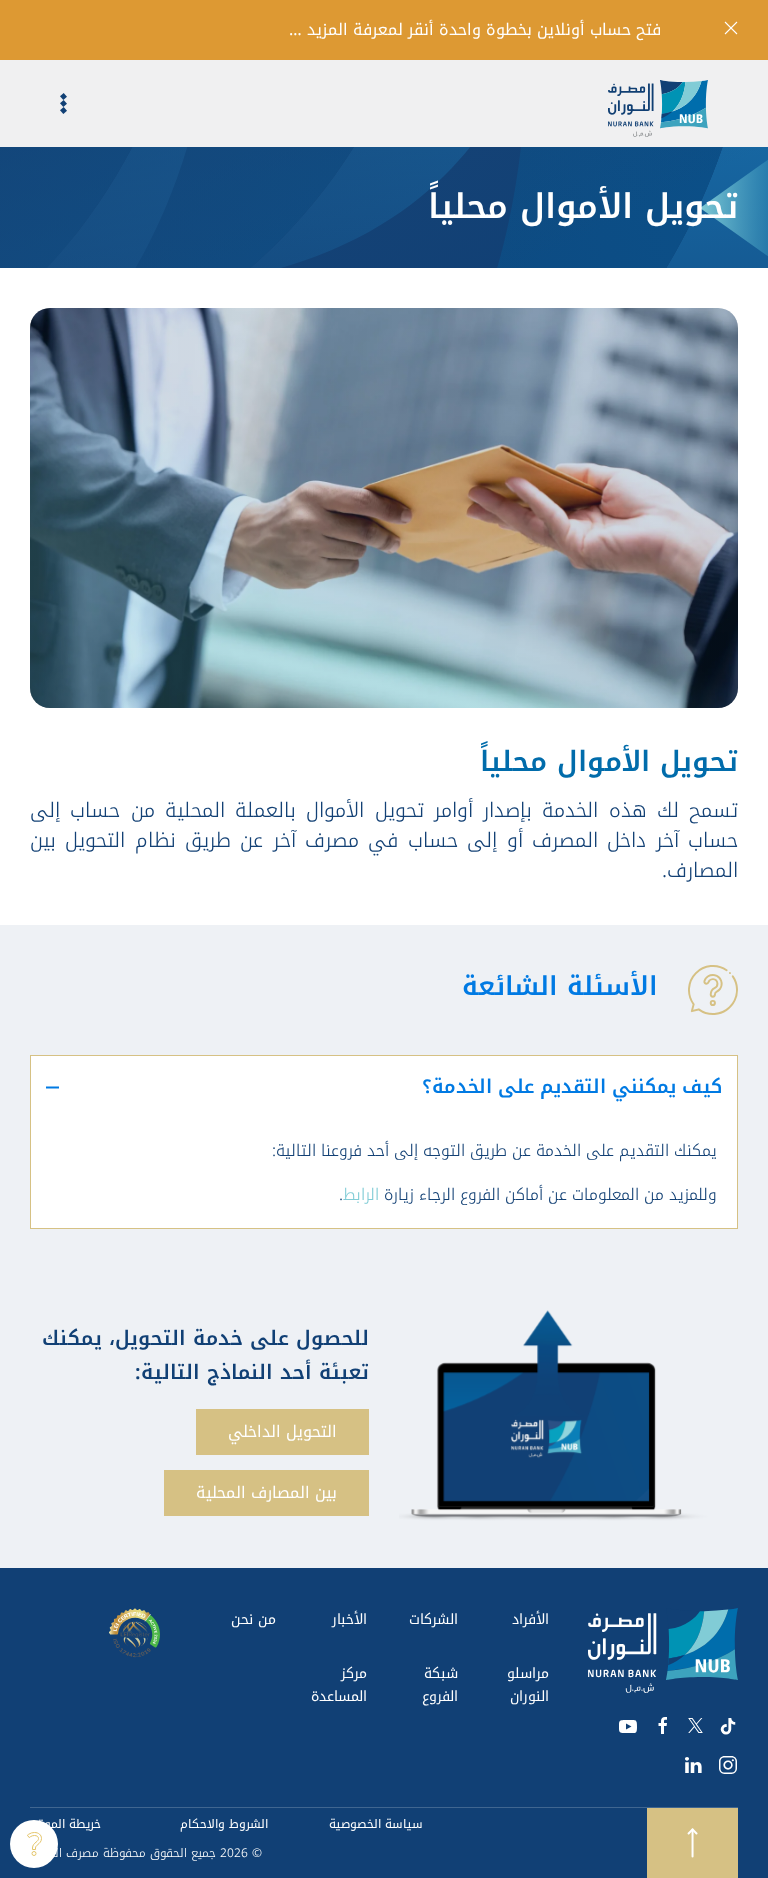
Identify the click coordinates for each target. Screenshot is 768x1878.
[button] (48, 103)
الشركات (433, 1619)
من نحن (253, 1619)
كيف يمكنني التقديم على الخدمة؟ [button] (572, 1087)
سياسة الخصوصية (376, 1824)
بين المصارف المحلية (266, 1492)
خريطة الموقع (65, 1824)
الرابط (361, 1194)
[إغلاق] (731, 28)
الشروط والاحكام (224, 1824)
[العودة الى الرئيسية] (673, 103)
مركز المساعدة (339, 1685)
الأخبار (349, 1619)
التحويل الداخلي (282, 1431)
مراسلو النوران (528, 1685)
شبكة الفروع (440, 1685)
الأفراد (530, 1619)
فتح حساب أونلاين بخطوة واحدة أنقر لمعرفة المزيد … (475, 30)
